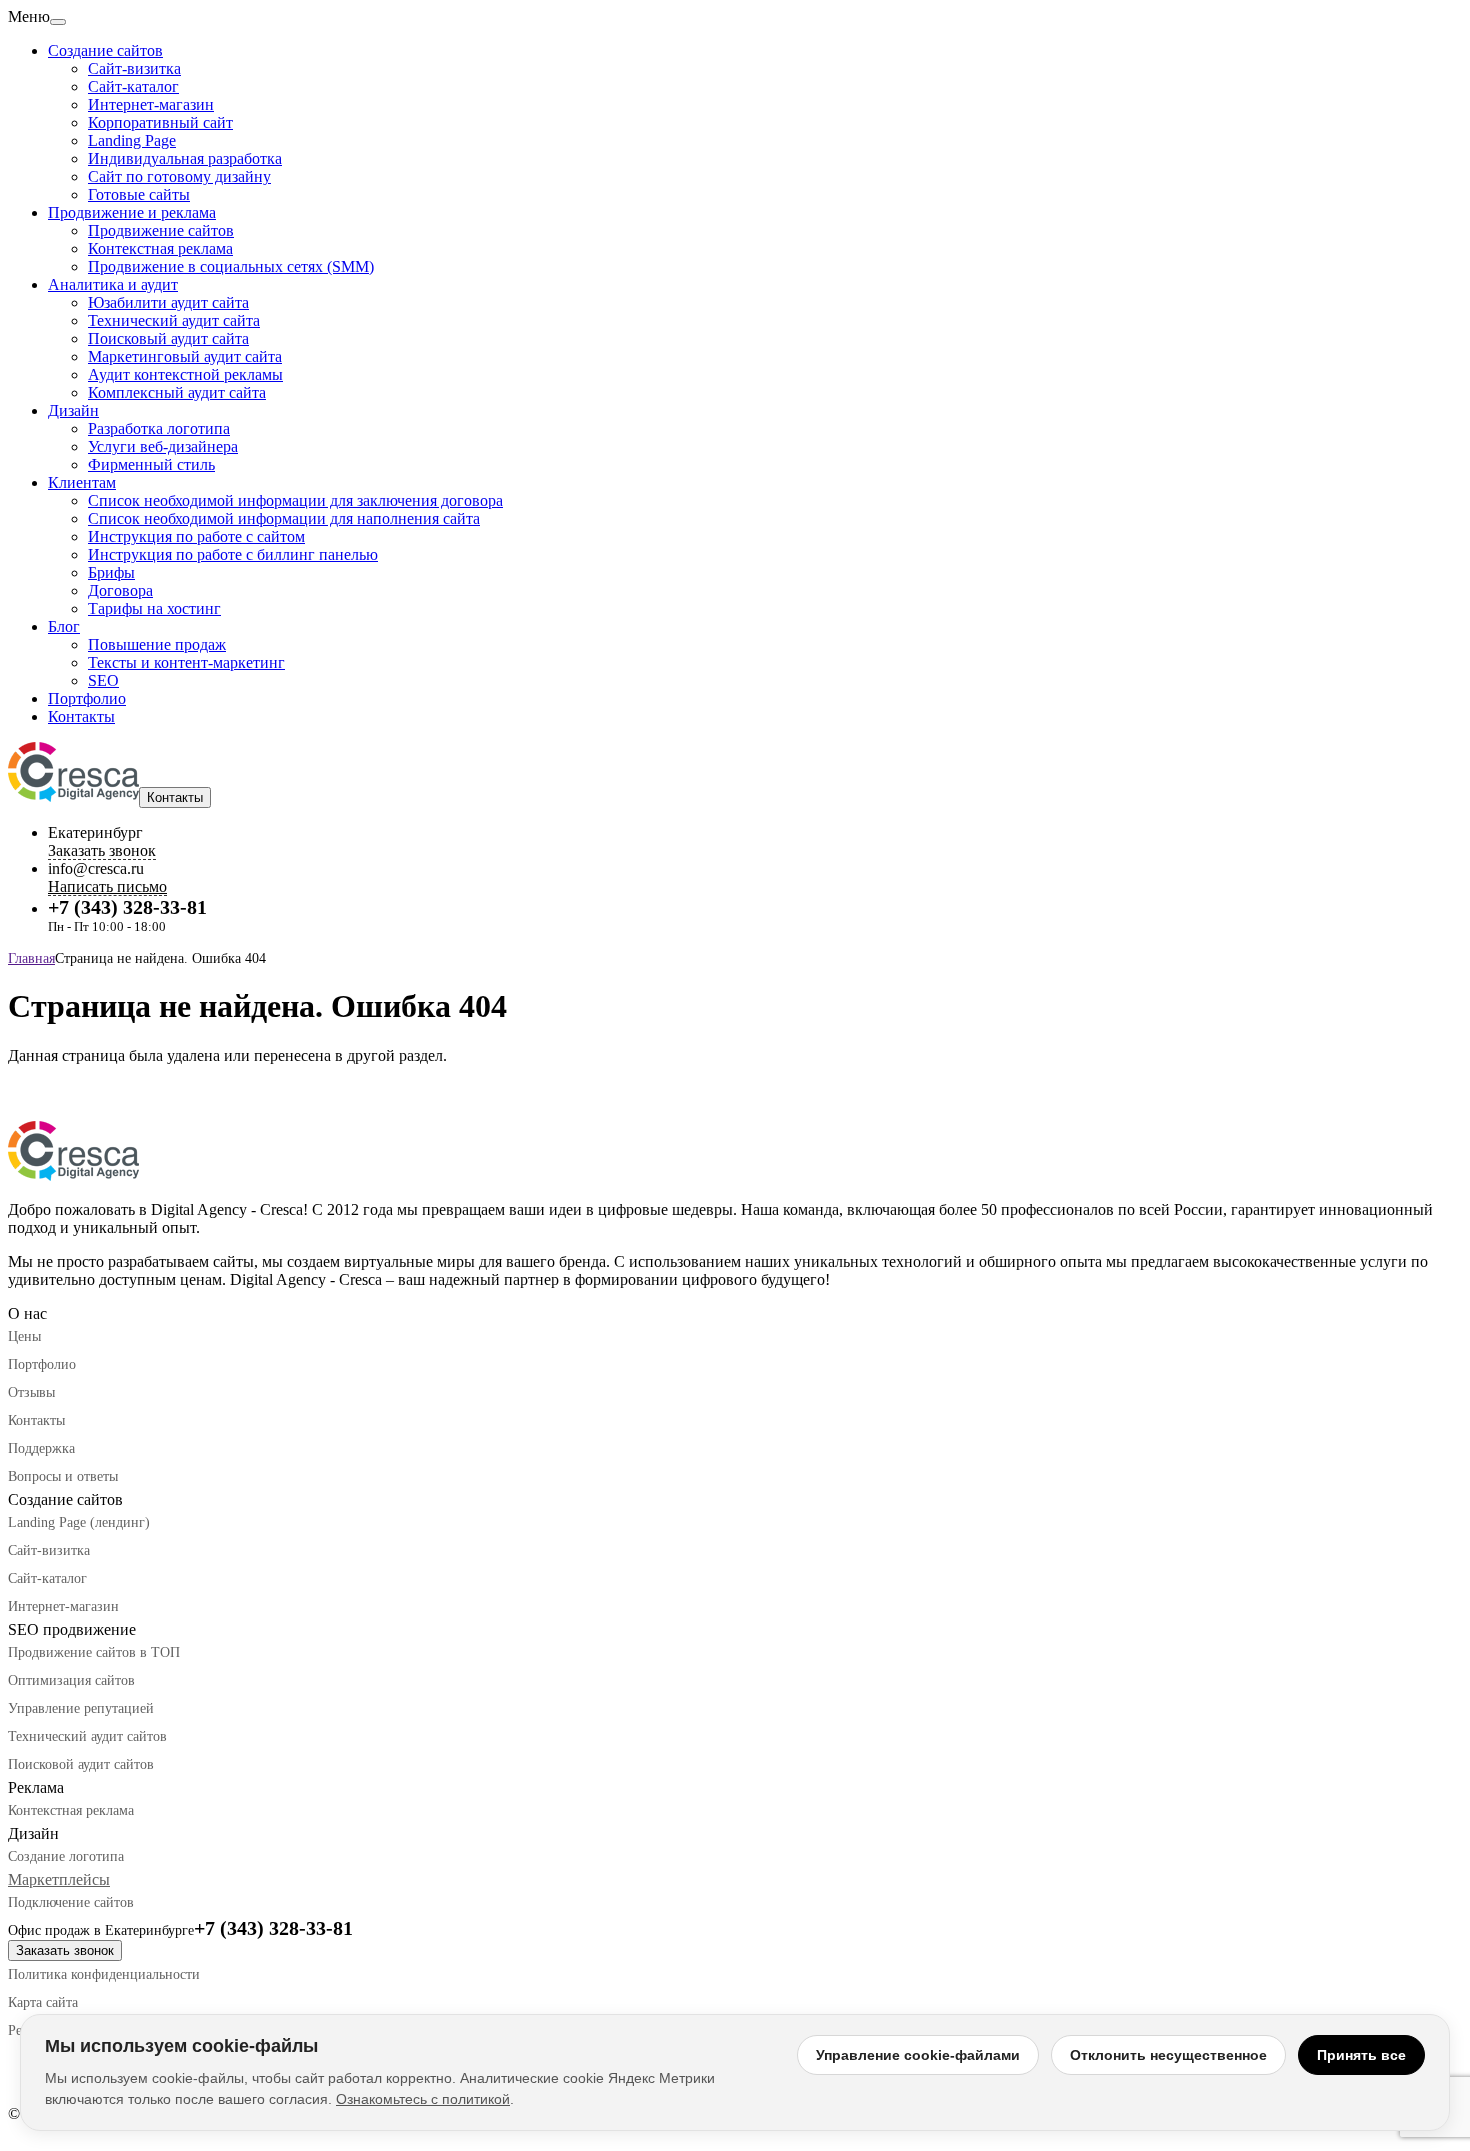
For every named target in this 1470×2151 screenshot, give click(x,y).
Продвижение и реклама (132, 212)
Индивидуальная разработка (185, 158)
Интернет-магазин (151, 104)
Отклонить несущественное (1168, 2055)
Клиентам (82, 482)
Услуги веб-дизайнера (163, 446)
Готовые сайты (139, 194)
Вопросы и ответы (63, 1476)
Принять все (1361, 2055)
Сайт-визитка (134, 68)
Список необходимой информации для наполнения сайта (284, 518)
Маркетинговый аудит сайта (185, 356)
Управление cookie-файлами (918, 2055)
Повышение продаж (157, 644)
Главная (31, 958)
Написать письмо (107, 886)
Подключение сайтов (71, 1902)
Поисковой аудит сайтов (81, 1764)
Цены (24, 1336)
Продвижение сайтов (161, 230)
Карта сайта (43, 2002)
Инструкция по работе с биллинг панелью (233, 554)
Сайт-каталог (133, 86)
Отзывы (31, 1392)
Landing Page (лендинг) (79, 1522)
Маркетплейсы (59, 1879)
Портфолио (87, 698)
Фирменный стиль (151, 464)
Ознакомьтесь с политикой (423, 2099)
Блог (64, 626)
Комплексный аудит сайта (177, 392)
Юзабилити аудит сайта (168, 302)
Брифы (111, 572)
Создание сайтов (105, 50)
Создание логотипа (66, 1856)
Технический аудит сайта (174, 320)
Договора (120, 590)
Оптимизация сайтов (71, 1680)
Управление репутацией (81, 1708)
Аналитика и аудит (113, 284)
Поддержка (41, 1448)
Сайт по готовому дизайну (179, 176)
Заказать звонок (65, 1950)
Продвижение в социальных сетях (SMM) (231, 266)
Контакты (81, 716)
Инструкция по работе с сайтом (196, 536)
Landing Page (132, 140)
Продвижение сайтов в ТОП (94, 1652)
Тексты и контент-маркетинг (186, 662)
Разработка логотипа (159, 428)
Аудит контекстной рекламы (185, 374)
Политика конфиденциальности (104, 1974)
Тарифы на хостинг (154, 608)
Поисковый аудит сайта (168, 338)
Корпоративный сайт (160, 122)
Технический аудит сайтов (87, 1736)
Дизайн (73, 410)
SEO (103, 680)
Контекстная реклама (160, 248)
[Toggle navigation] (58, 22)
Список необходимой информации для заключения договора (295, 500)
